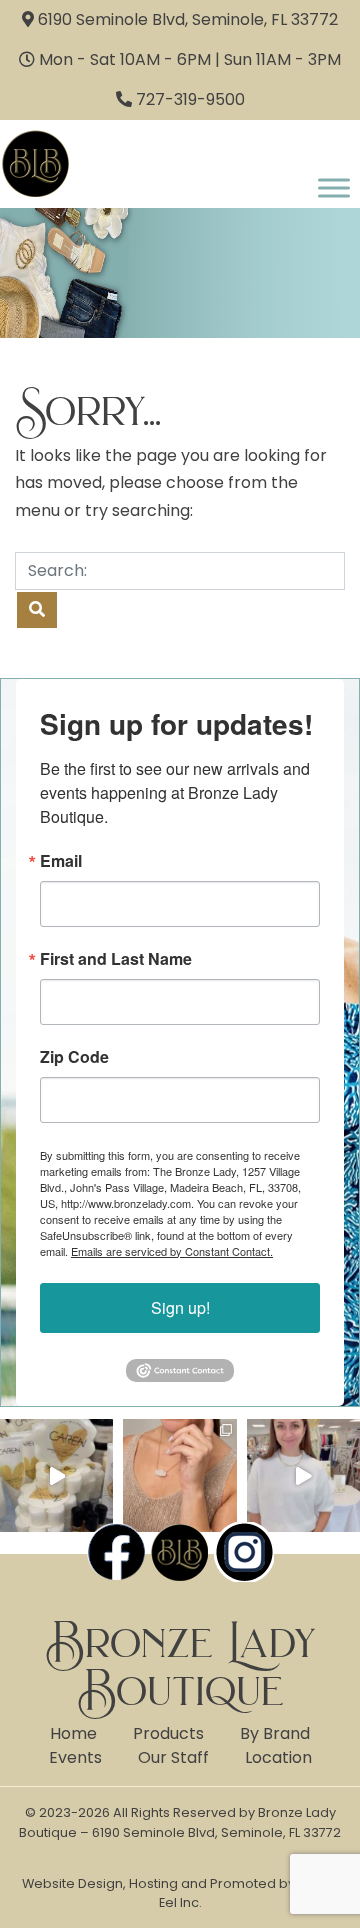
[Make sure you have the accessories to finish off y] (179, 1475)
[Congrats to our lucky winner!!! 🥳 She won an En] (303, 1475)
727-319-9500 (190, 99)
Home (73, 1733)
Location (278, 1757)
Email (61, 861)
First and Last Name (116, 959)
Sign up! (180, 1307)
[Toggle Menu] (334, 187)
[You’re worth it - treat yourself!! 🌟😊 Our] (56, 1475)
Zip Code (74, 1057)
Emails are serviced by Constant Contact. (172, 1251)
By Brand (275, 1733)
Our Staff (173, 1757)
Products (168, 1733)
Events (75, 1757)
